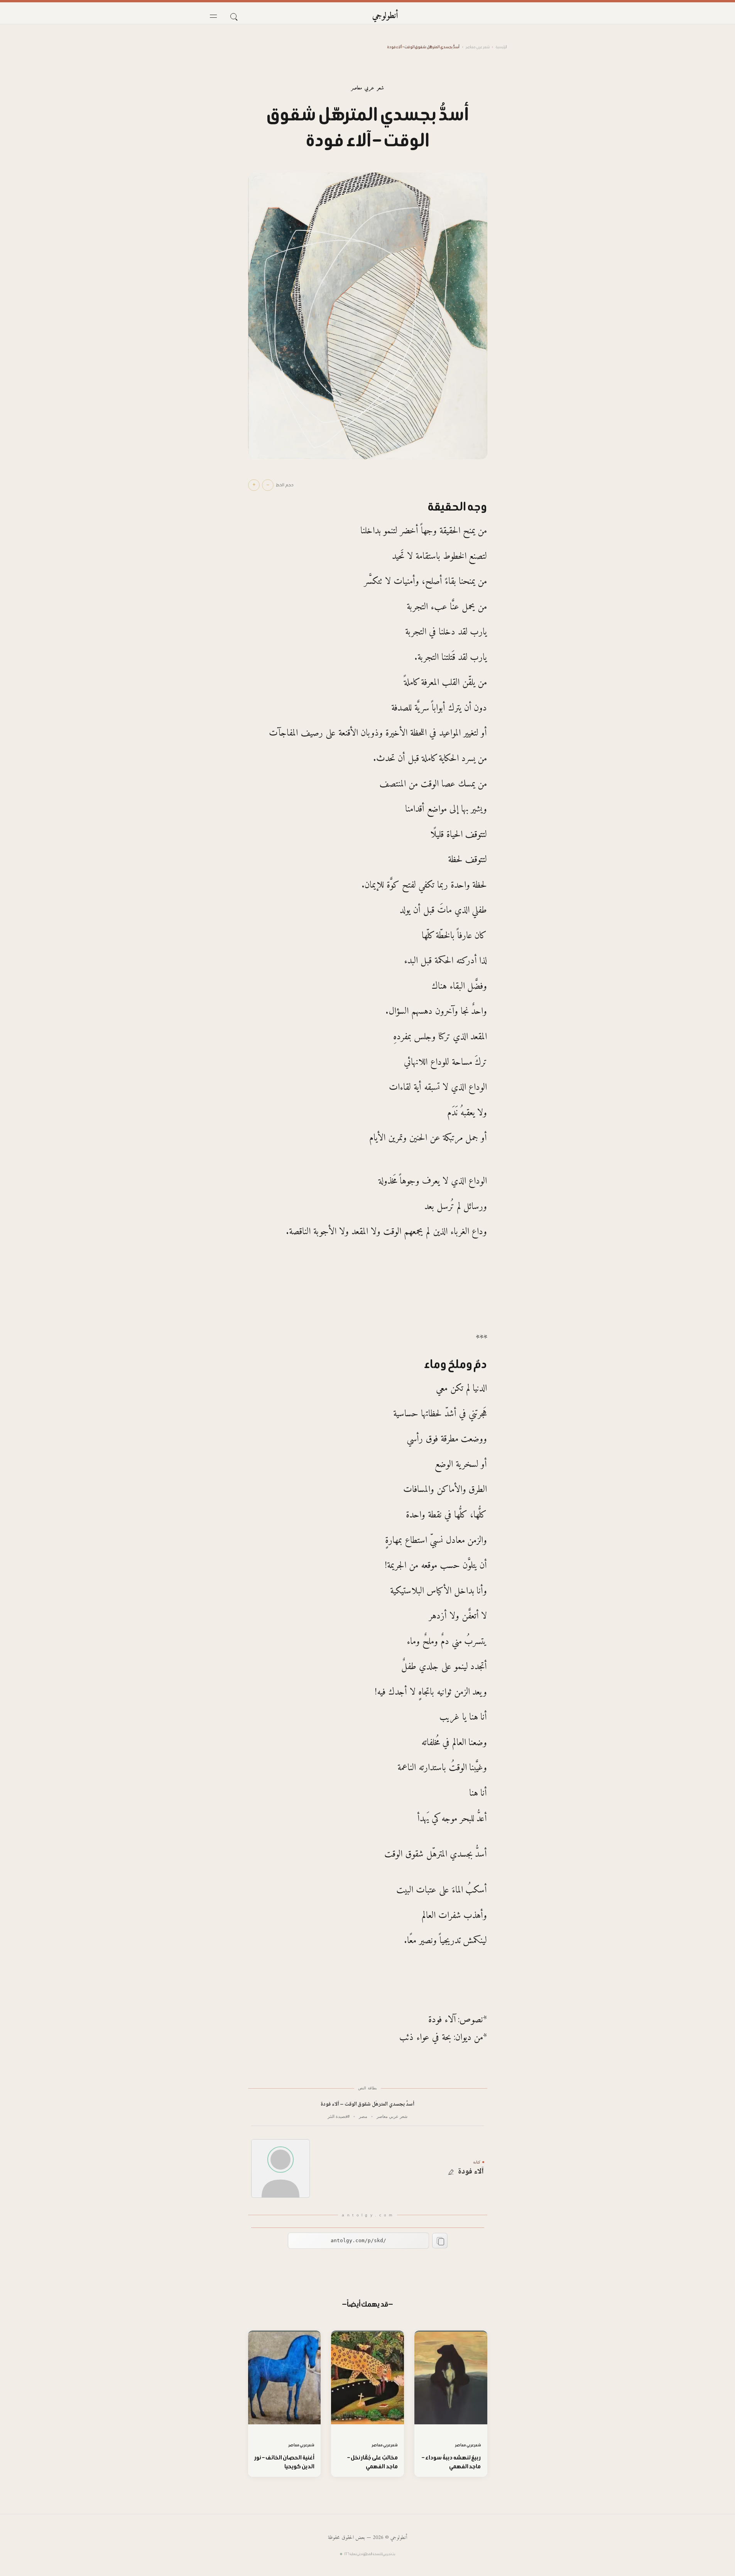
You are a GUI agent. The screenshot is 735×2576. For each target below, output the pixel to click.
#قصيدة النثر (339, 2116)
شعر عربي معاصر (478, 47)
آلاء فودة (471, 2172)
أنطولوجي (385, 16)
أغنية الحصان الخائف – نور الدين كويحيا (285, 2462)
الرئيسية (501, 47)
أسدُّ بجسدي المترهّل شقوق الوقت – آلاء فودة (367, 2105)
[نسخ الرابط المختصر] (440, 2241)
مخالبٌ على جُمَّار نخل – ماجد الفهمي (372, 2462)
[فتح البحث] (233, 16)
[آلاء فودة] (280, 2168)
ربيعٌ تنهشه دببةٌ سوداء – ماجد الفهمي (451, 2462)
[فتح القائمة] (213, 16)
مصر (363, 2116)
